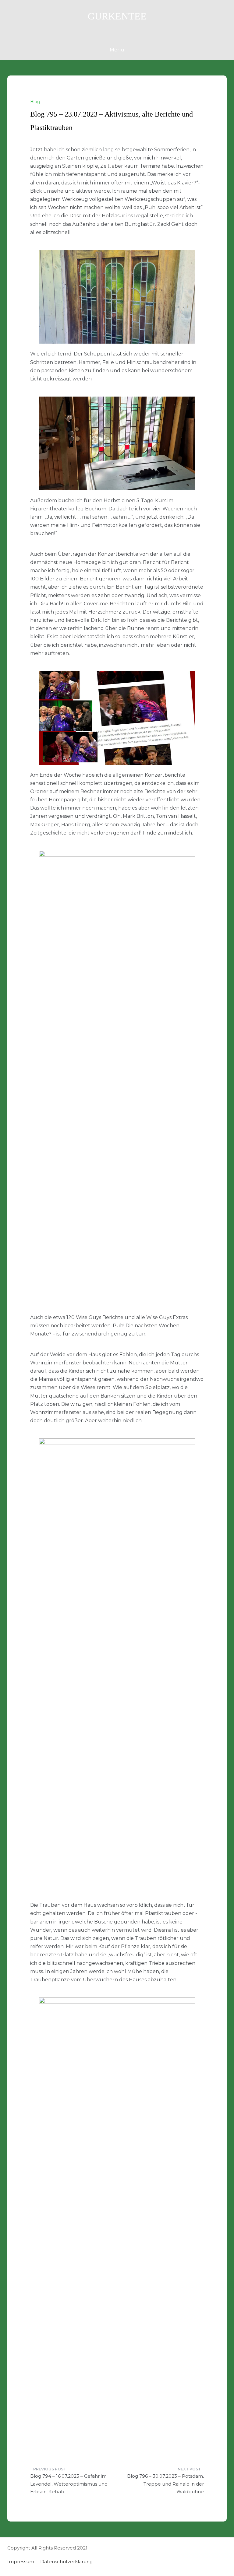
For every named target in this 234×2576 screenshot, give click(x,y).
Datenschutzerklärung (66, 2562)
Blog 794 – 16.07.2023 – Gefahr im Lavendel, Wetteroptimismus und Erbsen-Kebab (69, 2484)
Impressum (21, 2562)
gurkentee (117, 16)
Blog (35, 102)
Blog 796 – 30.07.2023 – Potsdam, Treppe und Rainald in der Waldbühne (165, 2484)
